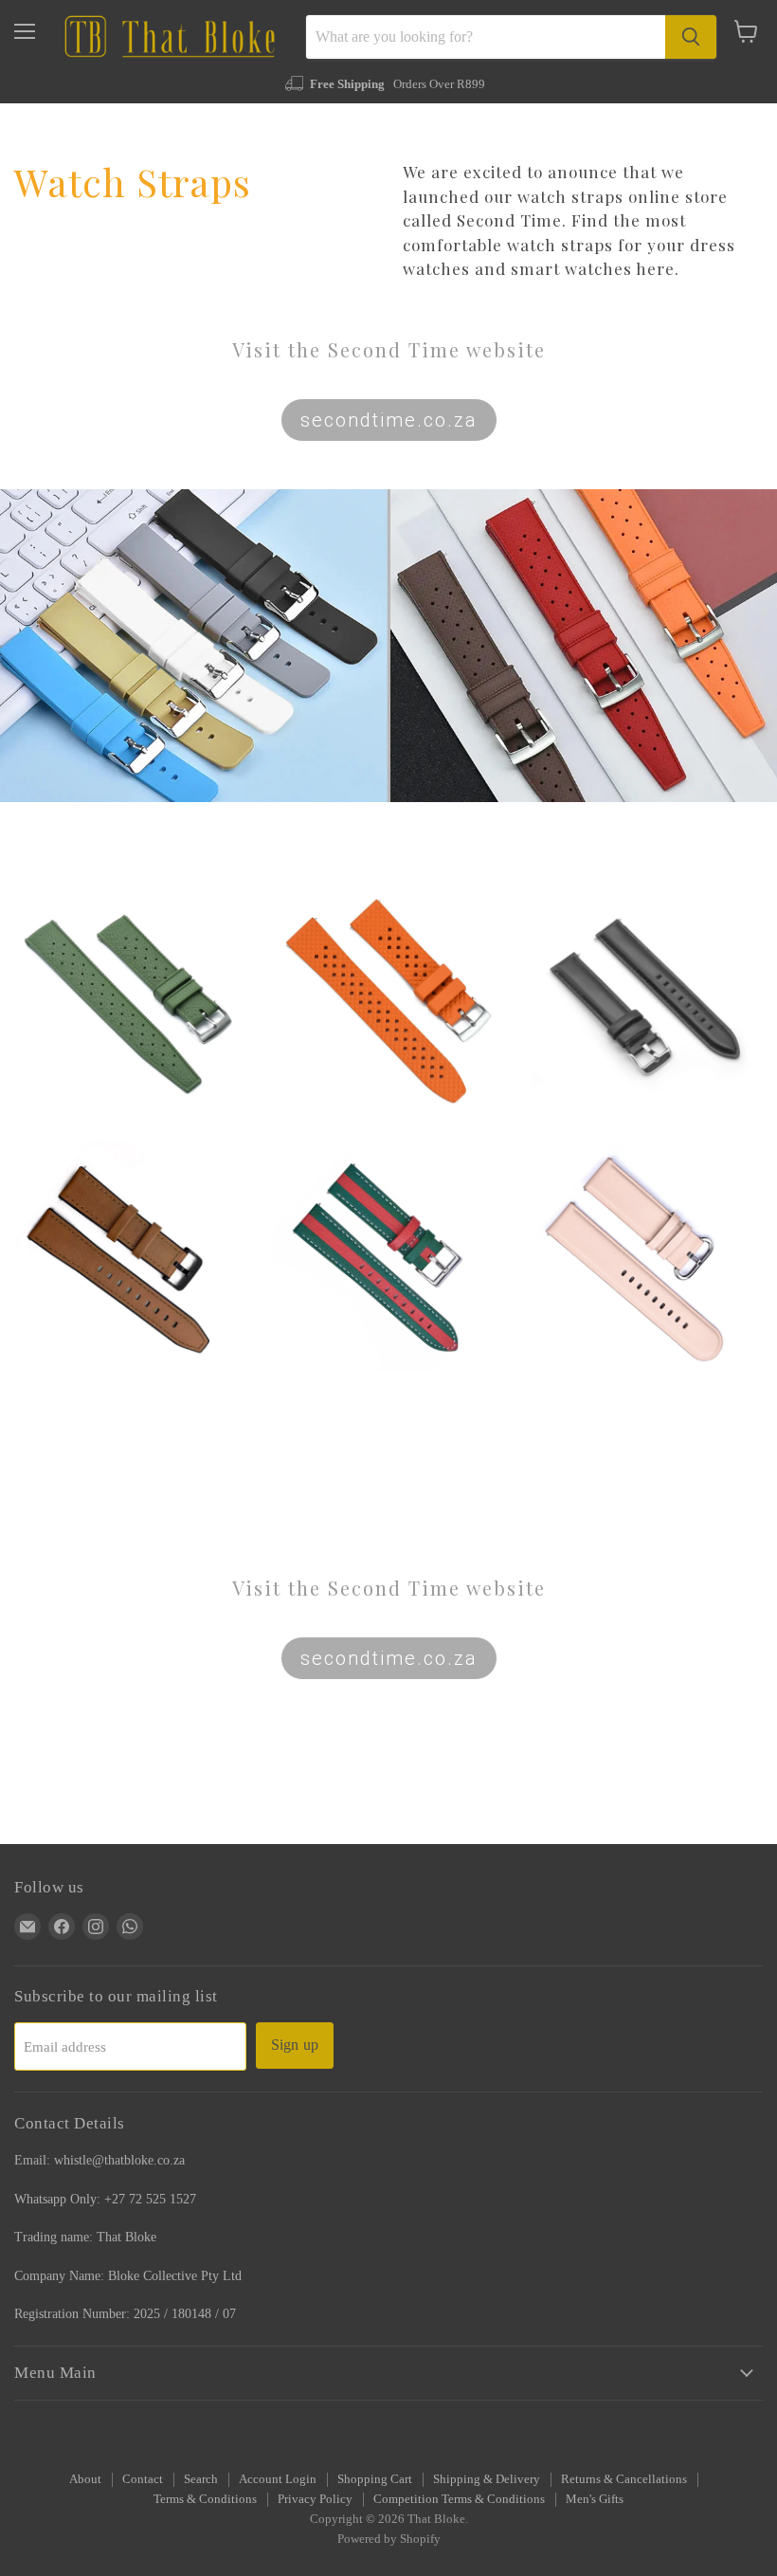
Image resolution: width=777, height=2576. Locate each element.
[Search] (691, 37)
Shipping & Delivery (487, 2479)
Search (201, 2479)
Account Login (278, 2479)
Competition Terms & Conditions (459, 2499)
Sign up (295, 2045)
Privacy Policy (315, 2499)
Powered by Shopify (389, 2539)
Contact (143, 2479)
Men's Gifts (595, 2499)
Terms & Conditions (205, 2499)
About (85, 2479)
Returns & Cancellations (624, 2479)
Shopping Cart (375, 2479)
